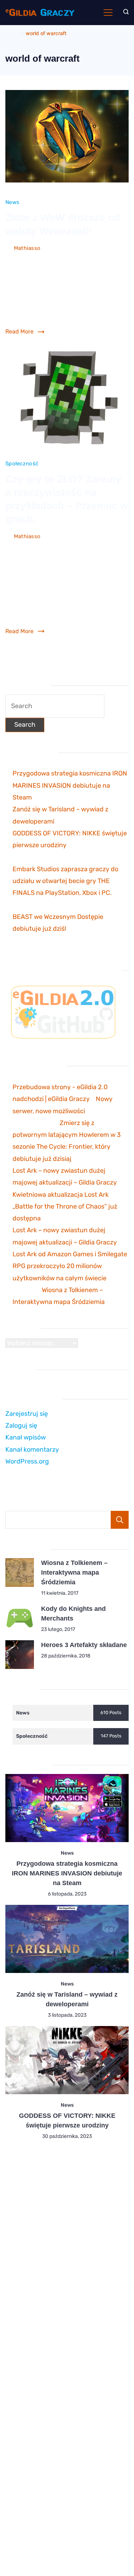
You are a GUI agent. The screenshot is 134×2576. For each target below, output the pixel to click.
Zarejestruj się (27, 1414)
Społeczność (22, 464)
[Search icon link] (124, 13)
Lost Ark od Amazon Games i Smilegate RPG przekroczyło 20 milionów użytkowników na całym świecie (70, 1266)
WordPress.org (27, 1461)
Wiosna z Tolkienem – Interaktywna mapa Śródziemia (74, 1572)
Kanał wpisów (26, 1437)
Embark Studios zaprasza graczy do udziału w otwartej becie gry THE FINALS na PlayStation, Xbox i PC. (65, 881)
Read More (19, 331)
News (12, 202)
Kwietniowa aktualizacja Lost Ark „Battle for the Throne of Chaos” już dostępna (65, 1207)
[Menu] (108, 13)
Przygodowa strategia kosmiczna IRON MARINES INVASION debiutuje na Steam (70, 785)
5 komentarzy (23, 547)
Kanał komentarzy (32, 1450)
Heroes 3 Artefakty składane (84, 1645)
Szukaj (120, 1520)
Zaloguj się (21, 1425)
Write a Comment (28, 259)
